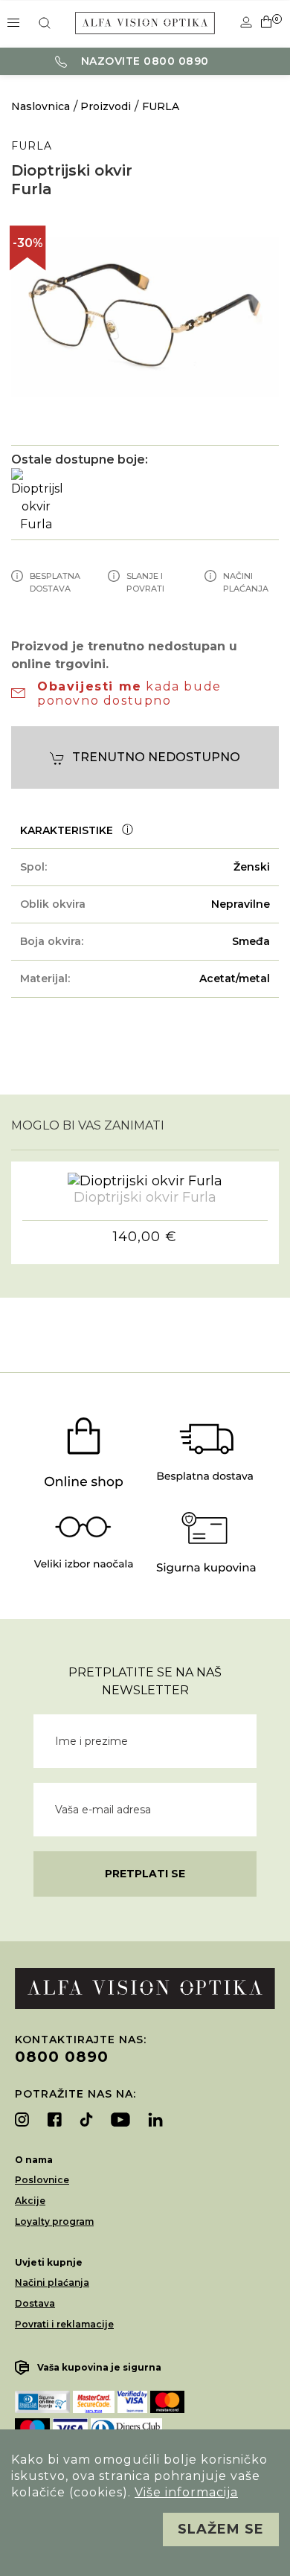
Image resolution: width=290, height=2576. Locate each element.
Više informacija (186, 2492)
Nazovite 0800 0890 (143, 61)
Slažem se (221, 2529)
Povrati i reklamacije (64, 2324)
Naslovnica (41, 106)
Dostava (35, 2303)
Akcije (30, 2201)
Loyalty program (54, 2221)
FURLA (161, 106)
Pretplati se (145, 1874)
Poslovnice (42, 2180)
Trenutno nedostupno (156, 757)
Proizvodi (106, 106)
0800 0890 (62, 2057)
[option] (145, 317)
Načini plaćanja (52, 2282)
